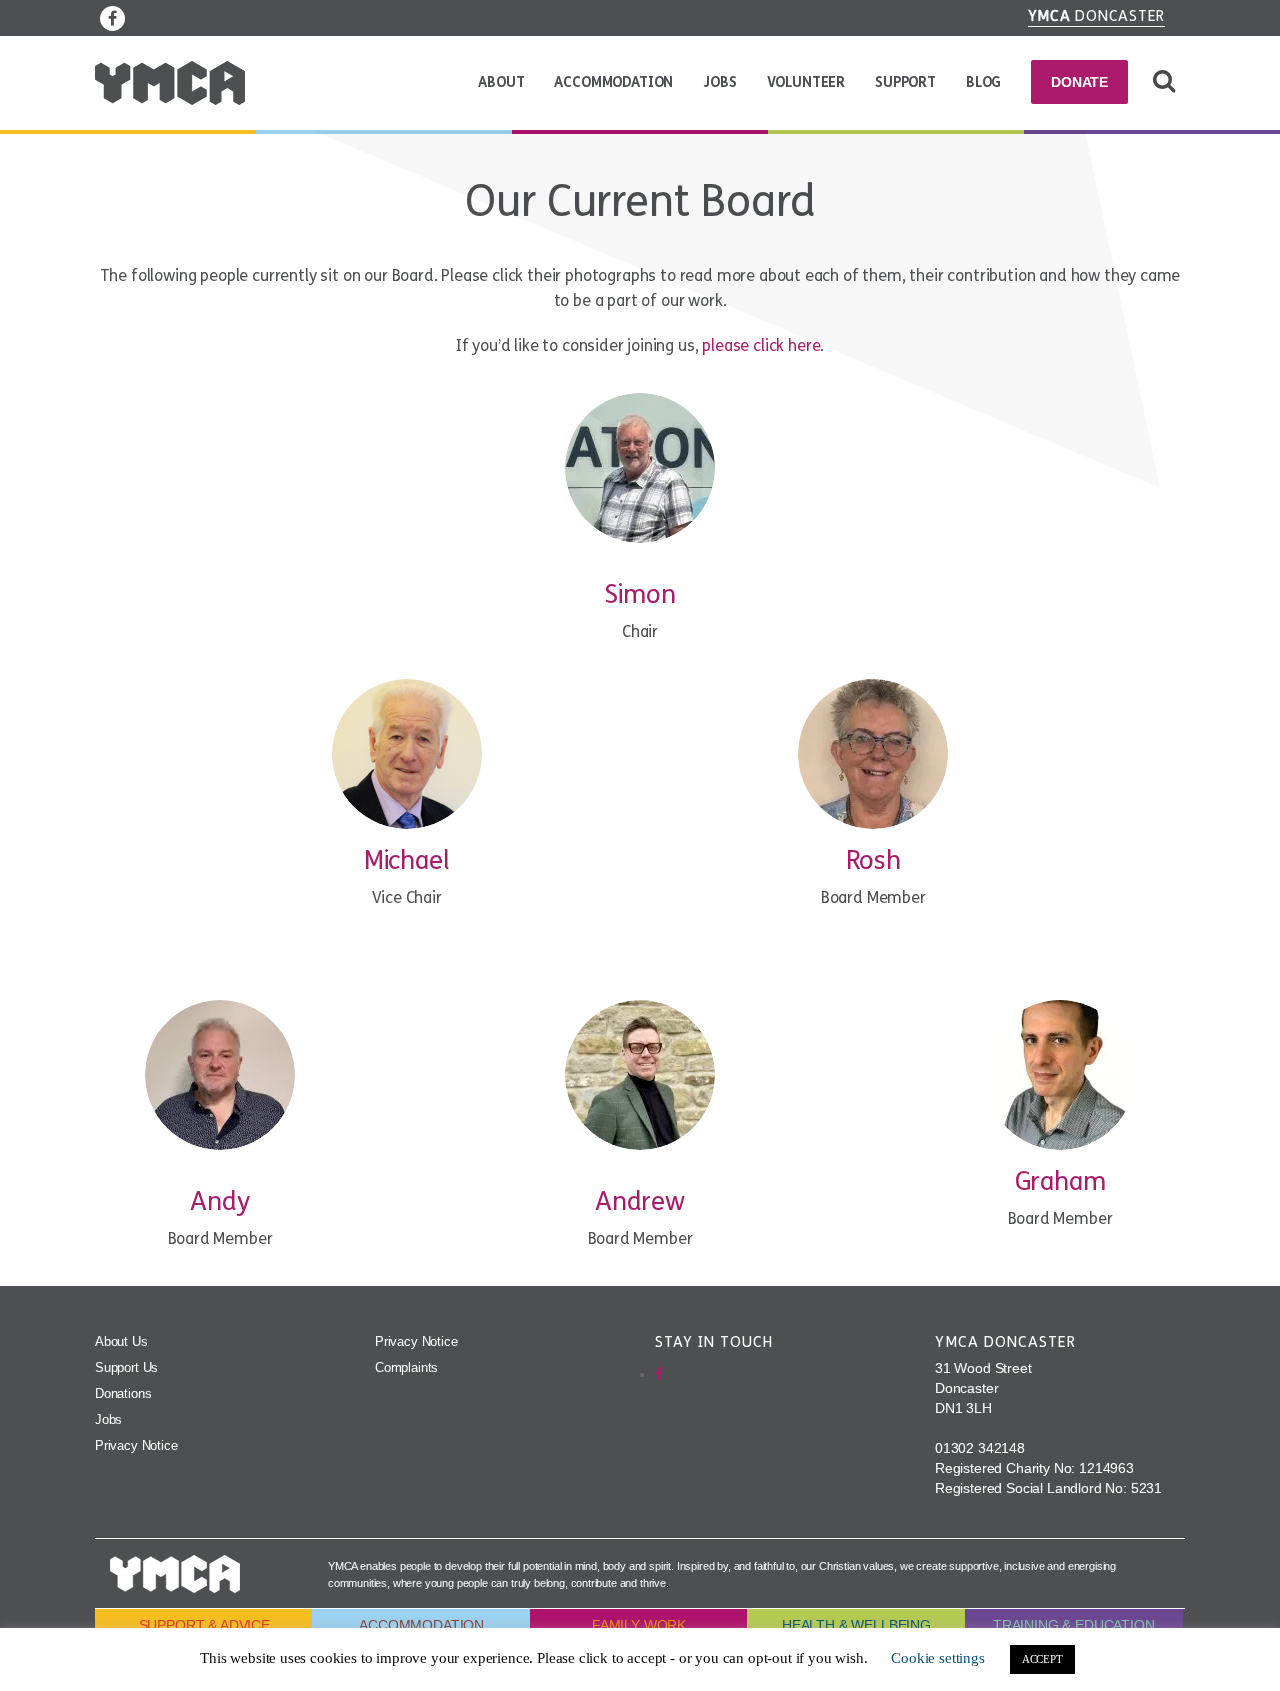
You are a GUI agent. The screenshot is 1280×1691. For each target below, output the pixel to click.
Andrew (640, 1201)
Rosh (873, 860)
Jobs (719, 82)
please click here (761, 345)
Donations (123, 1393)
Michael (407, 860)
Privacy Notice (136, 1445)
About (501, 82)
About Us (121, 1341)
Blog (983, 82)
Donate (1079, 82)
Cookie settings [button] (937, 1658)
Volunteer (806, 82)
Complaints (406, 1367)
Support (905, 82)
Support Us (126, 1367)
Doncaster (1097, 16)
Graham (1060, 1181)
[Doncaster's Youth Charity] (170, 83)
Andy (219, 1201)
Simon (639, 594)
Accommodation (613, 82)
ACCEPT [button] (1042, 1659)
